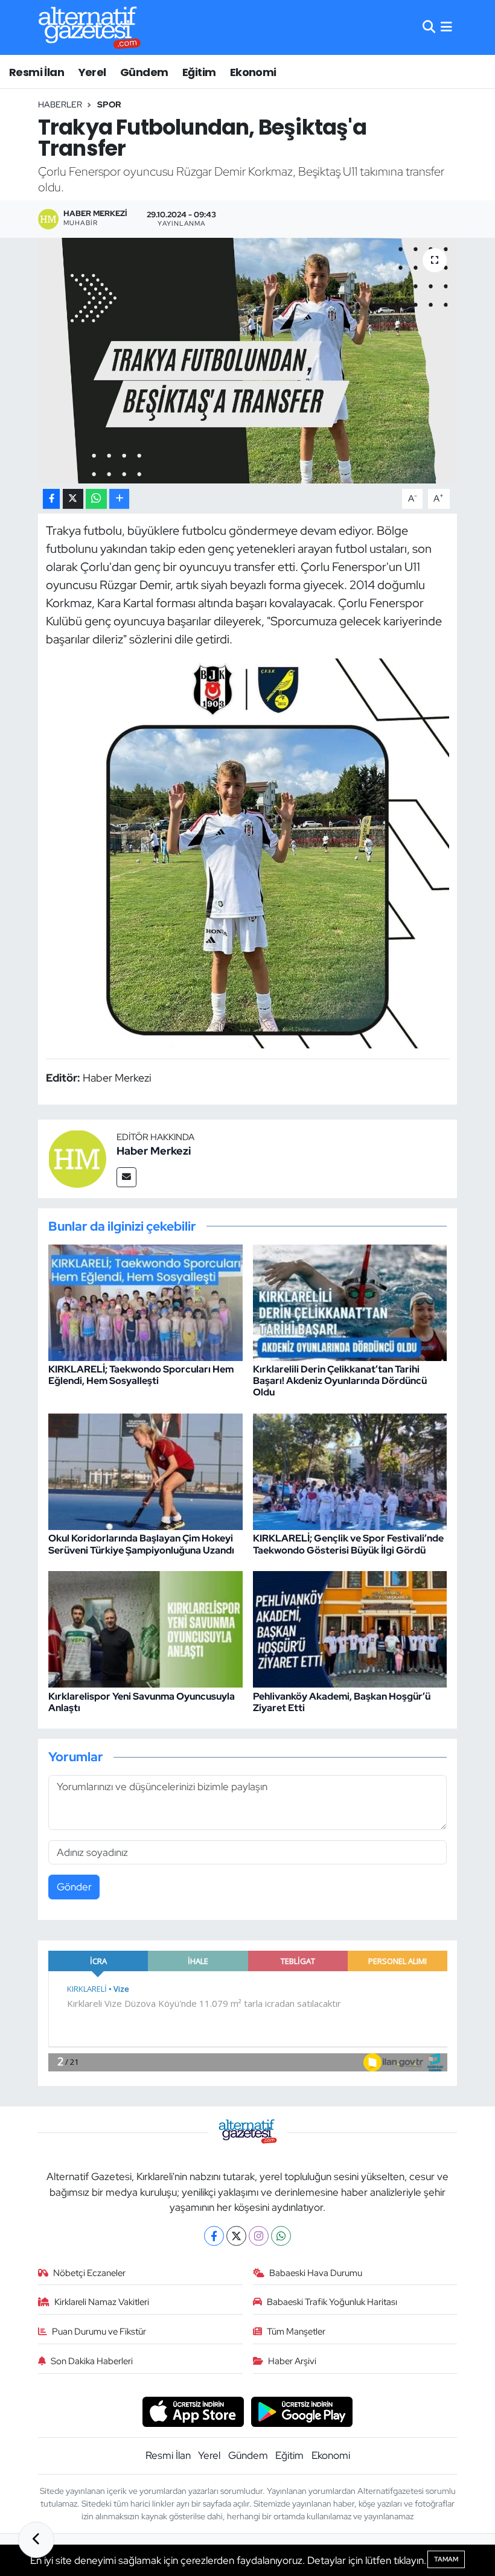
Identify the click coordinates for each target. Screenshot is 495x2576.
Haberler (60, 104)
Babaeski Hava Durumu (316, 2273)
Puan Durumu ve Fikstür (99, 2332)
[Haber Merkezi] (77, 1158)
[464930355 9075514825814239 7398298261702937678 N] (248, 852)
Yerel (92, 72)
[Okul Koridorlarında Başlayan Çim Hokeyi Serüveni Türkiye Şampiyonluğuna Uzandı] (145, 1471)
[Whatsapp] (281, 2236)
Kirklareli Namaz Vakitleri (102, 2302)
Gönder (74, 1887)
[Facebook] (214, 2236)
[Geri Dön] (36, 2540)
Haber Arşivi (292, 2361)
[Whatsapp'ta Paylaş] (96, 499)
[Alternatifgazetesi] (90, 27)
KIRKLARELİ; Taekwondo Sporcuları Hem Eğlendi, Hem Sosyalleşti (141, 1375)
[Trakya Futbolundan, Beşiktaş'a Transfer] (248, 361)
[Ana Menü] (446, 27)
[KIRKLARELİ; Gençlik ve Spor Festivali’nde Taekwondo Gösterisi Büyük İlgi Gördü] (350, 1471)
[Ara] (429, 27)
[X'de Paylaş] (73, 499)
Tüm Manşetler (296, 2332)
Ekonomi (253, 72)
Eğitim (199, 72)
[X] (236, 2236)
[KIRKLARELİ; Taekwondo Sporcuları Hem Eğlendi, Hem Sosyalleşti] (145, 1301)
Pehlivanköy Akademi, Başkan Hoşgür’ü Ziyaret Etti (342, 1702)
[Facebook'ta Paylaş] (51, 499)
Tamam (446, 2559)
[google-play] (302, 2411)
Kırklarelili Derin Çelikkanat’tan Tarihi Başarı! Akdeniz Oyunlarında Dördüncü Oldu (340, 1381)
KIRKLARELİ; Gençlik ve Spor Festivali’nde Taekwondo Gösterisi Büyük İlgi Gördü (348, 1544)
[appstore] (193, 2411)
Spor (109, 104)
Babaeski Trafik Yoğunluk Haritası (332, 2302)
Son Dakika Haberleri (92, 2361)
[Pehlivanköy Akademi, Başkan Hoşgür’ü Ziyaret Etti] (350, 1628)
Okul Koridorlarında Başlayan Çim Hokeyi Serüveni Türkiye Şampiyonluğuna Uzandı (141, 1544)
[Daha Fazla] (119, 499)
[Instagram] (259, 2236)
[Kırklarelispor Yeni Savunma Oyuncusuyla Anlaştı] (145, 1628)
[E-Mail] (126, 1177)
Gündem (144, 72)
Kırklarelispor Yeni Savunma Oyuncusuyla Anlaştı (142, 1702)
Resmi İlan (37, 72)
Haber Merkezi (154, 1151)
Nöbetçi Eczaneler (89, 2273)
